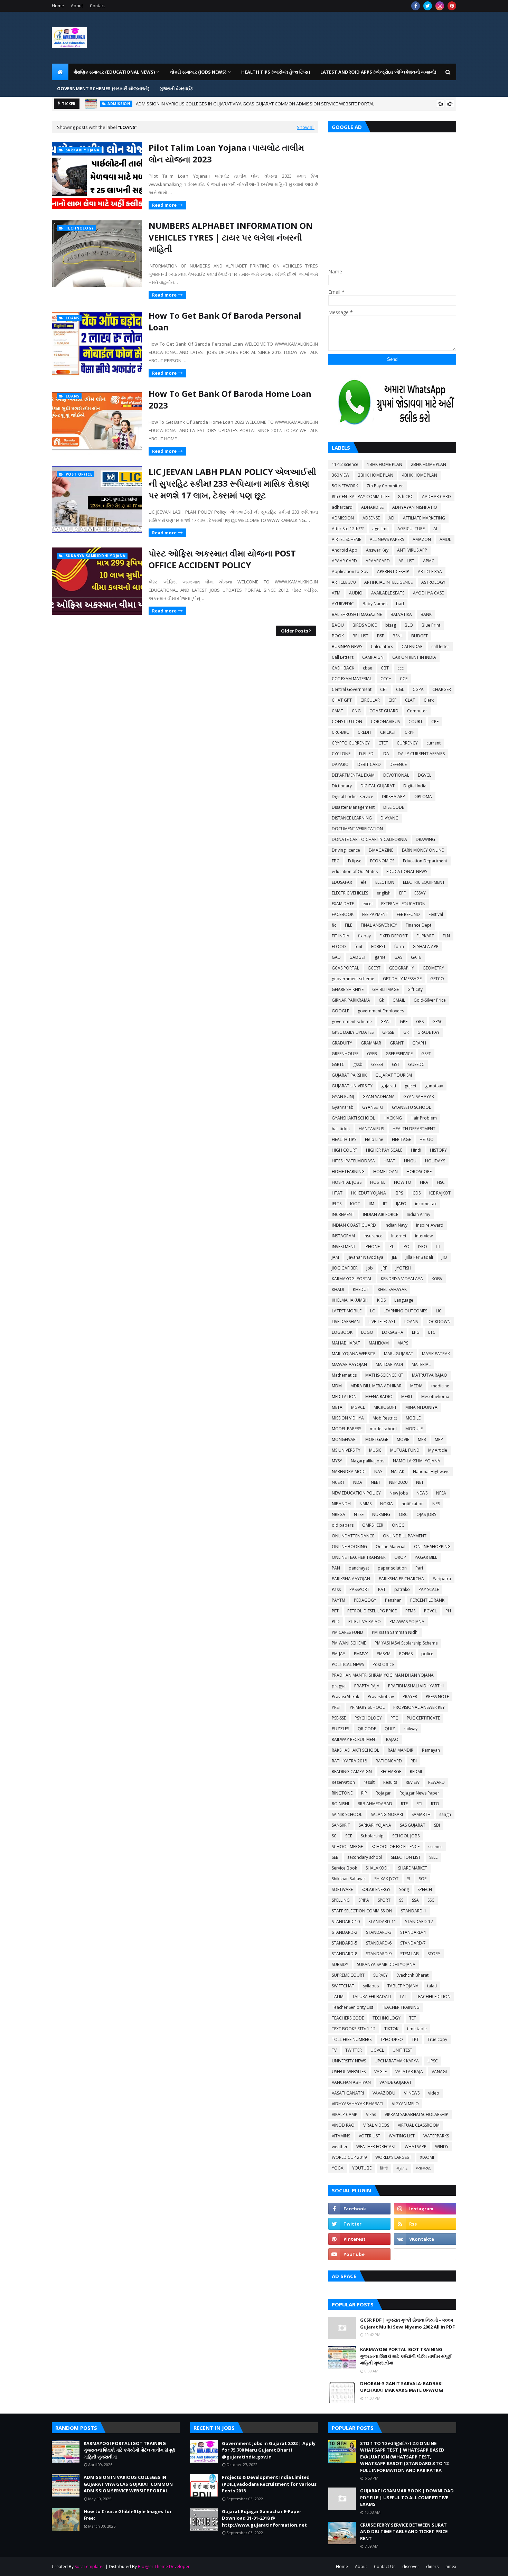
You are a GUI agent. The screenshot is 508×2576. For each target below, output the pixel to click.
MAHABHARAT (346, 1343)
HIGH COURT (345, 1150)
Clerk (429, 700)
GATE (416, 957)
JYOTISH (403, 1268)
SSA (415, 1900)
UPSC (433, 2061)
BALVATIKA (401, 614)
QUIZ (390, 1729)
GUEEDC (416, 1064)
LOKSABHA (393, 1332)
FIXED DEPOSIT (394, 936)
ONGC (398, 1525)
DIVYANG (389, 818)
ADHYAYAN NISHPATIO (415, 507)
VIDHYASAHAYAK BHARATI (358, 2104)
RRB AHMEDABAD (375, 1804)
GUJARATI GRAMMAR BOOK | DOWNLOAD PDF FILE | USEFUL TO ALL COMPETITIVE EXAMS (407, 2497)
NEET (376, 1482)
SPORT (384, 1900)
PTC (394, 1718)
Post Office (383, 1664)
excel (368, 904)
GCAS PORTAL (345, 968)
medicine (440, 1386)
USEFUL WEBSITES (349, 2072)
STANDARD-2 (345, 1932)
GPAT (386, 1022)
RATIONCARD (389, 1761)
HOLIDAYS (435, 1161)
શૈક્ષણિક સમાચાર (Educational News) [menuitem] (114, 72)
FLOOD (339, 947)
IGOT (355, 1204)
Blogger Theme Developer (164, 2566)
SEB (335, 1857)
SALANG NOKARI (387, 1814)
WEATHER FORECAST (376, 2147)
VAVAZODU (384, 2093)
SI (409, 1879)
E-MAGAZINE (381, 850)
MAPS (403, 1343)
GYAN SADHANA (379, 1097)
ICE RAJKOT (440, 1193)
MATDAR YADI (389, 1364)
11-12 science (345, 464)
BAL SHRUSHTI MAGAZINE (357, 614)
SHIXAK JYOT (386, 1879)
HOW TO (403, 1182)
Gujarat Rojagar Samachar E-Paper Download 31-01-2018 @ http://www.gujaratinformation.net (264, 2518)
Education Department (425, 861)
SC (334, 1836)
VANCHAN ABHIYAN (351, 2082)
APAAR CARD (344, 561)
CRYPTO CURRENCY (351, 743)
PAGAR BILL (426, 1557)
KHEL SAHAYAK (392, 1289)
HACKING (393, 1118)
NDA (358, 1482)
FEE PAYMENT (375, 914)
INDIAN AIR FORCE (380, 1214)
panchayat (359, 1568)
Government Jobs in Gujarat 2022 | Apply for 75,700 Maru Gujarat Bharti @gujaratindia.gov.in (269, 2450)
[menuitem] (60, 72)
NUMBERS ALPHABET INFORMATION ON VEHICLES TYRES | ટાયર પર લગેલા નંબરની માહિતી (231, 237)
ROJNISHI (340, 1804)
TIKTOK (391, 2029)
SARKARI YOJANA (375, 1825)
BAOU (338, 625)
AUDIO (356, 593)
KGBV (437, 1279)
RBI (414, 1761)
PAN (336, 1568)
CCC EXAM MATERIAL (352, 679)
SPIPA (364, 1900)
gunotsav (434, 1086)
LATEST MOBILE (347, 1311)
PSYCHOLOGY (368, 1718)
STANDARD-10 (346, 1922)
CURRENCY (407, 743)
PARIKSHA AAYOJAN (351, 1579)
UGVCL (377, 2050)
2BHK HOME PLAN (429, 464)
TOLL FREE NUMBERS (352, 2039)
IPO (406, 1247)
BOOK (338, 636)
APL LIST (406, 561)
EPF (402, 893)
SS (401, 1900)
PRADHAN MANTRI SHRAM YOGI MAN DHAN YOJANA (383, 1675)
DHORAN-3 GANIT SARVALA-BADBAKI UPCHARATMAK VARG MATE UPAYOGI (402, 2387)
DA (386, 754)
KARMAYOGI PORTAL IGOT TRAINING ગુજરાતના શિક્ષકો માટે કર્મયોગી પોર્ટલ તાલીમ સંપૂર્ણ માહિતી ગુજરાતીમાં (406, 2356)
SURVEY (380, 1975)
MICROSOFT (385, 1407)
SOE (423, 1879)
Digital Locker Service (352, 797)
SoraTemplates (90, 2566)
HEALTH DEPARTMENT (414, 1129)
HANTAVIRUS (371, 1129)
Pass (336, 1589)
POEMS (406, 1654)
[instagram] (440, 6)
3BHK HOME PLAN (376, 475)
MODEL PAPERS (346, 1429)
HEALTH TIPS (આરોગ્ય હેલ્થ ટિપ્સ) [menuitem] (276, 72)
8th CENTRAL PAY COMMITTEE (361, 497)
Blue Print (431, 625)
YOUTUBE (362, 2168)
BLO (409, 625)
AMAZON (422, 539)
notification (413, 1504)
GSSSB (377, 1064)
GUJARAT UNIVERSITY (352, 1086)
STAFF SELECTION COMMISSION (362, 1911)
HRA (424, 1182)
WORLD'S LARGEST (393, 2157)
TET (413, 2018)
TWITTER (354, 2050)
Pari (419, 1568)
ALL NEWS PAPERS (387, 539)
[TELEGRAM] (425, 2254)
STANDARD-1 (414, 1911)
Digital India (415, 786)
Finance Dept (418, 925)
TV (334, 2050)
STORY (434, 1954)
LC (373, 1311)
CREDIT (365, 732)
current (434, 743)
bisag (391, 625)
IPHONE (372, 1247)
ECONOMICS (382, 861)
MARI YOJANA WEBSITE (354, 1354)
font (359, 947)
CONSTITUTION (347, 722)
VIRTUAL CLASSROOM (419, 2125)
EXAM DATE (343, 904)
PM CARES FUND (347, 1632)
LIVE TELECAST (382, 1322)
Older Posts (295, 631)
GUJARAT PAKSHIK (349, 1075)
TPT (415, 2039)
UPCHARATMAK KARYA (397, 2061)
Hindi (416, 1150)
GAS (398, 957)
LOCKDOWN (439, 1322)
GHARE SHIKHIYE (348, 989)
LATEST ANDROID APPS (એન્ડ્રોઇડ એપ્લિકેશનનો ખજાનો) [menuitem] (378, 72)
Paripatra (442, 1579)
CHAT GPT (342, 700)
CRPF (410, 732)
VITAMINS (341, 2136)
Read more (164, 205)
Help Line (374, 1139)
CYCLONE (341, 754)
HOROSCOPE (419, 1172)
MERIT (407, 1397)
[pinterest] (452, 6)
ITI (438, 1247)
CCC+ (386, 679)
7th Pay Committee (385, 486)
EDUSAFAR (342, 882)
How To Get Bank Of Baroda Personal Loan (225, 321)
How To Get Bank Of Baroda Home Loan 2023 (230, 399)
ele (364, 882)
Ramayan (431, 1750)
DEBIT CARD (369, 764)
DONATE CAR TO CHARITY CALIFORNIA (369, 839)
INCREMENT (343, 1214)
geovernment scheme (353, 979)
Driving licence (346, 850)
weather (340, 2147)
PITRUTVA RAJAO (365, 1622)
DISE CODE (394, 807)
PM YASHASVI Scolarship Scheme (406, 1643)
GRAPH (419, 1043)
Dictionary (342, 786)
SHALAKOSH (378, 1868)
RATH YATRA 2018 (349, 1761)
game (380, 957)
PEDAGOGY (365, 1600)
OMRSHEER (373, 1525)
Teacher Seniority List (352, 2007)
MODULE (414, 1429)
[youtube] (359, 2254)
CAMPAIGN (373, 657)
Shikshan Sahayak (349, 1879)
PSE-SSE (339, 1718)
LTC (432, 1332)
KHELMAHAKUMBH (350, 1300)
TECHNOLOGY (387, 2018)
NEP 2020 (398, 1482)
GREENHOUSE (345, 1054)
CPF (435, 722)
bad (400, 604)
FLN (446, 936)
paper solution (392, 1568)
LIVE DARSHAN (346, 1322)
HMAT (389, 1161)
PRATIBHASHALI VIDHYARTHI (416, 1686)
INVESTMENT (344, 1247)
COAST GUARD (384, 711)
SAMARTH (421, 1814)
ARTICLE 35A (430, 572)
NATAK (398, 1472)
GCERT (374, 968)
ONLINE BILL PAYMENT (405, 1536)
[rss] (425, 2224)
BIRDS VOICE (365, 625)
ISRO (423, 1247)
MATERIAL (421, 1364)
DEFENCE (398, 764)
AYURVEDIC (343, 604)
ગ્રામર (402, 2168)
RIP (364, 1793)
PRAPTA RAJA (367, 1686)
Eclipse (355, 861)
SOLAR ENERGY (376, 1889)
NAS (378, 1472)
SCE (349, 1836)
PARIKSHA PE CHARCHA (401, 1579)
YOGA (338, 2168)
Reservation (343, 1782)
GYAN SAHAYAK (419, 1097)
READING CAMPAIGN (352, 1772)
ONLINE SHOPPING (432, 1547)
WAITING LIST (402, 2136)
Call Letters (343, 657)
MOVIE (403, 1439)
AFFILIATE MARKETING (424, 518)
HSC (441, 1182)
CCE (404, 679)
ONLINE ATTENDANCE (353, 1536)
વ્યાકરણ (423, 2168)
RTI (419, 1804)
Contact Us (385, 2566)
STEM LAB (410, 1954)
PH (448, 1611)
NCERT (338, 1482)
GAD (336, 957)
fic (334, 925)
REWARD (436, 1782)
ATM (336, 593)
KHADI (338, 1289)
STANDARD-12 (419, 1922)
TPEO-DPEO (392, 2039)
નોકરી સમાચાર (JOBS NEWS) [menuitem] (198, 72)
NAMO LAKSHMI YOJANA (417, 1461)
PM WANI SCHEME (349, 1643)
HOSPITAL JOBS (347, 1182)
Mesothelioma (435, 1397)
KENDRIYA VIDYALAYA (402, 1279)
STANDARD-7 (413, 1943)
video (434, 2093)
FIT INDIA (341, 936)
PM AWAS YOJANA (407, 1622)
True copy (437, 2039)
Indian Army (418, 1214)
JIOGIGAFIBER (345, 1268)
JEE (394, 1257)
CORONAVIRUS (385, 722)
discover (411, 2566)
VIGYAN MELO (405, 2104)
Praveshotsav (381, 1697)
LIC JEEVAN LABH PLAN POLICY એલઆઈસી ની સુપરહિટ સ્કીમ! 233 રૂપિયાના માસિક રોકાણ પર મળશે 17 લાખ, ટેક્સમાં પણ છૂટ (232, 483)
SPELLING (341, 1900)
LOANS (411, 1322)
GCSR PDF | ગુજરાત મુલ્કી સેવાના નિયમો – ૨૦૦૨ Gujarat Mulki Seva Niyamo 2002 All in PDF (407, 2323)
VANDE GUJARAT (396, 2082)
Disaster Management (353, 807)
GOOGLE (340, 1011)
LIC (439, 1311)
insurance (373, 1236)
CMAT (337, 711)
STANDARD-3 (379, 1932)
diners (432, 2566)
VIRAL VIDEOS (376, 2125)
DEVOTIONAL (396, 775)
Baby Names (375, 604)
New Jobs (399, 1493)
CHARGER (442, 689)
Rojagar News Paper (419, 1793)
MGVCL (358, 1407)
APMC (429, 561)
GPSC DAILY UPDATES (353, 1032)
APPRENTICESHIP (393, 572)
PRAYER (410, 1697)
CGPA (418, 689)
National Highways (431, 1472)
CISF (392, 700)
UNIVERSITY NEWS (349, 2061)
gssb (358, 1064)
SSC (431, 1900)
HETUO (427, 1139)
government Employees (381, 1011)
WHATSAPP (416, 2147)
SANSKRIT (341, 1825)
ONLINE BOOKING (349, 1547)
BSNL (398, 636)
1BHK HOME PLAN (385, 464)
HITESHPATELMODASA (353, 1161)
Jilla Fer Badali (419, 1257)
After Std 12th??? (348, 529)
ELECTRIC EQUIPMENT (424, 882)
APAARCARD (378, 561)
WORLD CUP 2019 (349, 2157)
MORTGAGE (377, 1439)
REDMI (416, 1772)
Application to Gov (350, 572)
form (399, 947)
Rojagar (383, 1793)
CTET (383, 743)
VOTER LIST (369, 2136)
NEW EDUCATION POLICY (356, 1493)
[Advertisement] (392, 188)
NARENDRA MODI (349, 1472)
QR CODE (367, 1729)
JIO (444, 1257)
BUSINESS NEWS (347, 647)
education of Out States (355, 872)
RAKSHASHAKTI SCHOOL (355, 1750)
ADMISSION (343, 518)
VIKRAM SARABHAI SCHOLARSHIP (416, 2114)
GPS (420, 1022)
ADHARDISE (372, 507)
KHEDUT (361, 1289)
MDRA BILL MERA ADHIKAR (376, 1386)
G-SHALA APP (426, 947)
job (370, 1268)
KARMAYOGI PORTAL (352, 1279)
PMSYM (384, 1654)
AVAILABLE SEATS (388, 593)
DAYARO (340, 764)
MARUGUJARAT (399, 1354)
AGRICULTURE (411, 529)
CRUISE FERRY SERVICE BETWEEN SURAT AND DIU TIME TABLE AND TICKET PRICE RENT (404, 2532)
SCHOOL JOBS (406, 1836)
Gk (381, 1000)
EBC (336, 861)
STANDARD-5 (345, 1943)
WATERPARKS (436, 2136)
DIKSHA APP (393, 797)
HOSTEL (378, 1182)
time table (417, 2029)
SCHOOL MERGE (347, 1847)
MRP (439, 1439)
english (384, 893)
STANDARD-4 (413, 1932)
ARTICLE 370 (344, 582)
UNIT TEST (402, 2050)
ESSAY (420, 893)
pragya (339, 1686)
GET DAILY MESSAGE (402, 979)
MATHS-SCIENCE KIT (384, 1375)
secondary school (365, 1857)
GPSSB (388, 1032)
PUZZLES (340, 1729)
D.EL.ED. (367, 754)
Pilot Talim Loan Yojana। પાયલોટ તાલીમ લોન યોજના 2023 (226, 153)
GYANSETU (373, 1107)
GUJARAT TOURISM (394, 1075)
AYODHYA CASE (428, 593)
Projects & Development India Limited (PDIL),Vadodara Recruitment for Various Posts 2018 (269, 2484)
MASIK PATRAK (436, 1354)
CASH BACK (343, 668)
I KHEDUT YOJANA (369, 1193)
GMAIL (399, 1000)
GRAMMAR (371, 1043)
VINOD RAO (343, 2125)
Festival (436, 914)
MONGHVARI (344, 1439)
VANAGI (439, 2072)
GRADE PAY (429, 1032)
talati (432, 1986)
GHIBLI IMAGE (385, 989)
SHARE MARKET (413, 1868)
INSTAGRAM (343, 1236)
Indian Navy (396, 1225)
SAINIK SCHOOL (347, 1814)
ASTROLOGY (433, 582)
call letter (440, 647)
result (369, 1782)
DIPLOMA (423, 797)
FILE (349, 925)
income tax (426, 1204)
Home (58, 6)
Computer (417, 711)
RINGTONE (342, 1793)
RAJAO (392, 1739)
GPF (404, 1022)
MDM (337, 1386)
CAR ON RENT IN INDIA (414, 657)
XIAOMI (427, 2157)
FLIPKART (425, 936)
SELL (433, 1857)
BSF (380, 636)
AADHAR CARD (436, 497)
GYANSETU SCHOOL (411, 1107)
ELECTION (385, 882)
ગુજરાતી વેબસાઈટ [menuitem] (176, 88)
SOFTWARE (342, 1889)
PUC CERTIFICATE (423, 1718)
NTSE (359, 1514)
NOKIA (387, 1504)
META (337, 1407)
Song (404, 1889)
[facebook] (416, 6)
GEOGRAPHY (402, 968)
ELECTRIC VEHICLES (350, 893)
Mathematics (344, 1375)
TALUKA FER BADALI (371, 1997)
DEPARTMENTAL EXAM (353, 775)
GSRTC (338, 1064)
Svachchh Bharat (412, 1975)
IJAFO (401, 1204)
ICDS (416, 1193)
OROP (400, 1557)
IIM (371, 1204)
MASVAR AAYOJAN (349, 1364)
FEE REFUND (408, 914)
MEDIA (416, 1386)
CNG (356, 711)
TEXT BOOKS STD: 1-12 (354, 2029)
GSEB (372, 1054)
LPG (416, 1332)
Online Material (391, 1547)
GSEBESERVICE (399, 1054)
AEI (391, 518)
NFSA (441, 1493)
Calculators (382, 647)
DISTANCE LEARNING (352, 818)
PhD (336, 1622)
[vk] (425, 2239)
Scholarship (372, 1836)
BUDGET (420, 636)
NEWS (422, 1493)
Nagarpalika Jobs (368, 1461)
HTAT (337, 1193)
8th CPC (406, 497)
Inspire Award (430, 1225)
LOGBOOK (342, 1332)
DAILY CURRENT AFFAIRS (421, 754)
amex (451, 2566)
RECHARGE (391, 1772)
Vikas (371, 2114)
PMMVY (361, 1654)
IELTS (337, 1204)
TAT (403, 1997)
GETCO (437, 979)
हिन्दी (384, 2168)
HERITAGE (401, 1139)
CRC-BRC (340, 732)
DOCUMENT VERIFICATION (357, 829)
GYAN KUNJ (343, 1097)
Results (390, 1782)
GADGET (358, 957)
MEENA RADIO (379, 1397)
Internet (399, 1236)
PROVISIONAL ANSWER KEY (419, 1707)
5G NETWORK (345, 486)
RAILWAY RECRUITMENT (355, 1739)
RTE (404, 1804)
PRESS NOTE (437, 1697)
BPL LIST (360, 636)
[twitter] (428, 6)
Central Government (352, 689)
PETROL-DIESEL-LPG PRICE (372, 1611)
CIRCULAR (370, 700)
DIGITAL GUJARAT (378, 786)
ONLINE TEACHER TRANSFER (359, 1557)
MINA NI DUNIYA (421, 1407)
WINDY (442, 2147)
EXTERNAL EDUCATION (403, 904)
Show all (306, 127)
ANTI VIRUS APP (412, 550)
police (427, 1654)
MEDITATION (344, 1397)
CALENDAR (412, 647)
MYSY (337, 1461)
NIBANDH (341, 1504)
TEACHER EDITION (433, 1997)
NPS (436, 1504)
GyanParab (343, 1107)
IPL (391, 1247)
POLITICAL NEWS (348, 1664)
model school (383, 1429)
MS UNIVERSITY (346, 1450)
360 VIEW (341, 475)
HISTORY (438, 1150)
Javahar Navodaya (365, 1257)
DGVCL (425, 775)
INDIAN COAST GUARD (354, 1225)
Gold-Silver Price (430, 1000)
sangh (445, 1814)
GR (406, 1032)
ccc (401, 668)
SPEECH (425, 1889)
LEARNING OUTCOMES (405, 1311)
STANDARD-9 (379, 1954)
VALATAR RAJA (409, 2072)
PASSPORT (359, 1589)
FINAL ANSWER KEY (379, 925)
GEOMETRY (433, 968)
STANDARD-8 (345, 1954)
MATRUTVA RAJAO (430, 1375)
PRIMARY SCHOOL (367, 1707)
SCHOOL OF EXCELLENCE (396, 1847)
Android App (345, 550)
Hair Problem (424, 1118)
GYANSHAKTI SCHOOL (353, 1118)
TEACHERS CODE (348, 2018)
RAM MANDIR (401, 1750)
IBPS (399, 1193)
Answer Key (377, 550)
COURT (416, 722)
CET (384, 689)
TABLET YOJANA (403, 1986)
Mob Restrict (385, 1418)
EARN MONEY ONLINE (423, 850)
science (435, 1847)
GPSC (438, 1022)
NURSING (381, 1514)
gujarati (389, 1086)
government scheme (352, 1022)
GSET (426, 1054)
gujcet (411, 1086)
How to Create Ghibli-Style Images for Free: (162, 104)
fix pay (364, 936)
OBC (403, 1514)
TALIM (338, 1997)
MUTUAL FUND (405, 1450)
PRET (336, 1707)
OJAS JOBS (426, 1514)
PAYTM (338, 1600)
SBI (437, 1825)
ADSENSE (371, 518)
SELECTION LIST (406, 1857)
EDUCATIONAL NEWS (407, 872)
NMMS (365, 1504)
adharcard (342, 507)
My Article (438, 1450)
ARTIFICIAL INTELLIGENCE (388, 582)
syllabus (371, 1986)
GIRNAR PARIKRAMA (351, 1000)
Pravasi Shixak (345, 1697)
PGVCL (430, 1611)
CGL (400, 689)
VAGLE (380, 2072)
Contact (97, 6)
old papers (343, 1525)
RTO (435, 1804)
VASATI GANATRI (348, 2093)
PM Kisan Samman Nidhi (395, 1632)
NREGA (338, 1514)
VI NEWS (412, 2093)
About (77, 6)
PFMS (410, 1611)
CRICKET (388, 732)
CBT (385, 668)
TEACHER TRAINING (401, 2007)
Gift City (415, 989)
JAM (335, 1257)
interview (424, 1236)
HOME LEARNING (348, 1172)
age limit (380, 529)
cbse (368, 668)
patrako (402, 1589)
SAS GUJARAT (413, 1825)
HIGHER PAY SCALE (384, 1150)
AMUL (445, 539)
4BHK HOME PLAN (420, 475)
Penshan (393, 1600)
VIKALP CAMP (345, 2114)
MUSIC (375, 1450)
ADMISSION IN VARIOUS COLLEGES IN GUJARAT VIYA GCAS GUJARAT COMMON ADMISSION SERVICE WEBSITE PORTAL (128, 2484)
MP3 (422, 1439)
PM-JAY (338, 1654)
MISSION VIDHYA (348, 1418)
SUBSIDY (340, 1964)
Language (404, 1300)
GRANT (397, 1043)
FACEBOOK (343, 914)
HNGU (410, 1161)
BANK (426, 614)
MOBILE (413, 1418)
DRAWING (425, 839)
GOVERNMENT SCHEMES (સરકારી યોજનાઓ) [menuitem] (103, 88)
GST (396, 1064)
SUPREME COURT (348, 1975)
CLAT (410, 700)
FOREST (378, 947)
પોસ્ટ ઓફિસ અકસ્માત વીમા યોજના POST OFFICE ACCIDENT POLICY (222, 559)
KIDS (381, 1300)
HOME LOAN (385, 1172)
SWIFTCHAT (343, 1986)
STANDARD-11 (382, 1922)
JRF (384, 1268)
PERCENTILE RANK (427, 1600)
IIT (385, 1204)
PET (335, 1611)
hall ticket (341, 1129)
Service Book (344, 1868)
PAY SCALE (429, 1589)
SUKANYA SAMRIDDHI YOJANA (386, 1964)
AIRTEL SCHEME (346, 539)
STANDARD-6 (379, 1943)
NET (420, 1482)
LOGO (367, 1332)
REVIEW (413, 1782)
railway (411, 1729)
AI (435, 529)
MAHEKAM (379, 1343)
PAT (382, 1589)
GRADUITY (342, 1043)
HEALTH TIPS (344, 1139)
